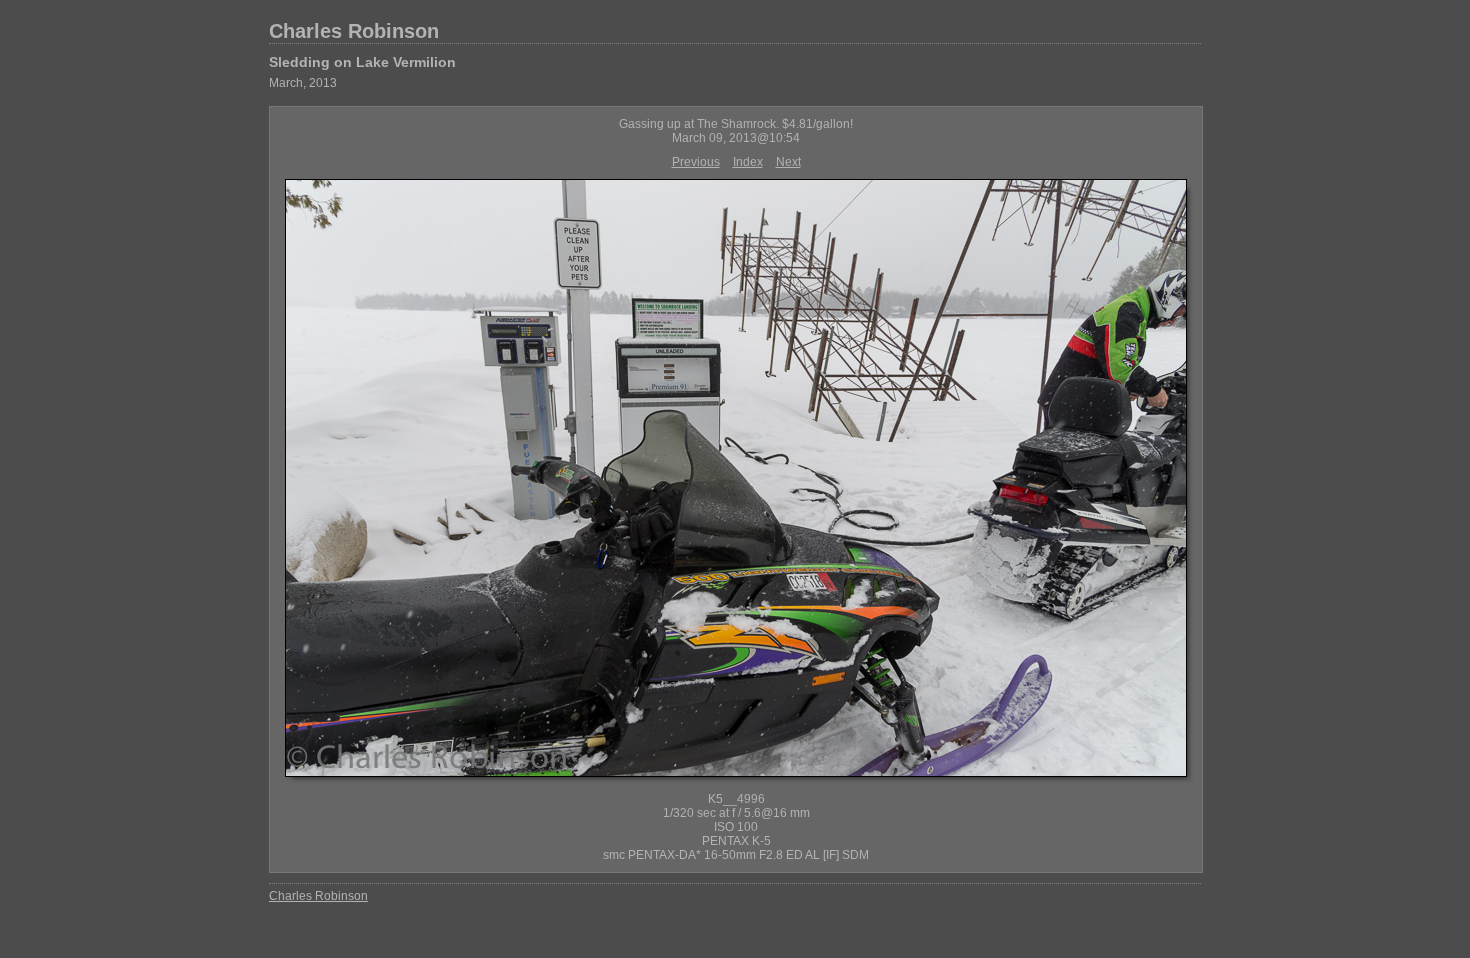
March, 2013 (303, 83)
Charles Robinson (354, 31)
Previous (696, 162)
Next (788, 162)
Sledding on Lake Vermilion (362, 62)
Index (748, 162)
